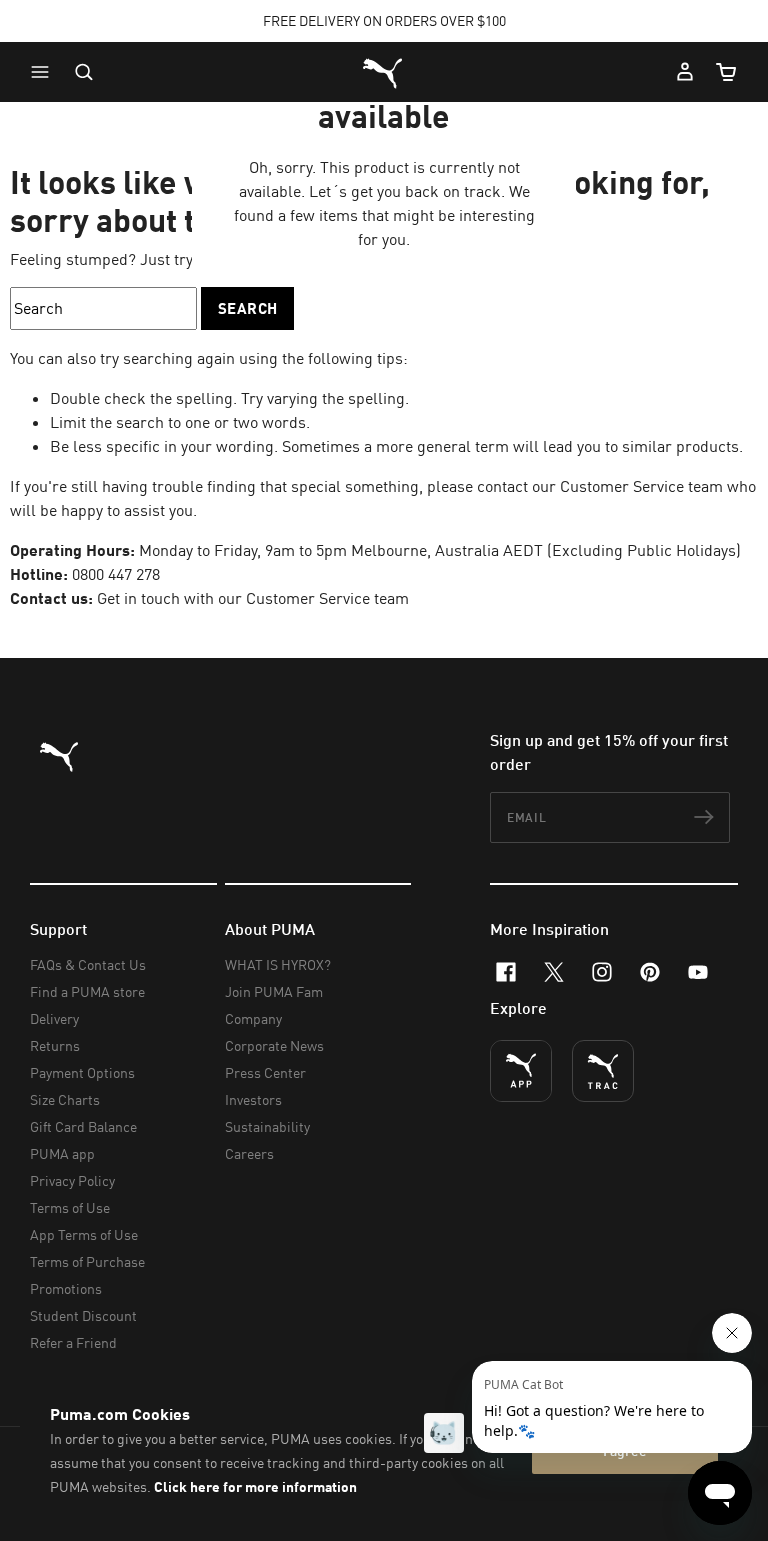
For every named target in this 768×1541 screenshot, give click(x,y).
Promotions (66, 1288)
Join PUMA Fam (274, 991)
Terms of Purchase (87, 1261)
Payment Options (82, 1072)
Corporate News (274, 1045)
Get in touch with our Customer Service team (251, 598)
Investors (253, 1099)
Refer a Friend (73, 1342)
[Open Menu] (45, 72)
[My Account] (685, 72)
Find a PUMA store (87, 991)
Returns (55, 1045)
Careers (249, 1153)
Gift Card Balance (83, 1126)
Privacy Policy (72, 1180)
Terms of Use (70, 1207)
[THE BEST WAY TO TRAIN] (603, 1071)
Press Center (265, 1072)
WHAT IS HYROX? (278, 964)
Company (253, 1018)
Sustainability (267, 1126)
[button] (45, 72)
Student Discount (83, 1315)
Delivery (54, 1018)
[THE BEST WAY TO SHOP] (521, 1071)
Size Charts (65, 1099)
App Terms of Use (84, 1234)
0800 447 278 (116, 574)
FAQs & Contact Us (88, 964)
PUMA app (62, 1153)
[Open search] (84, 72)
